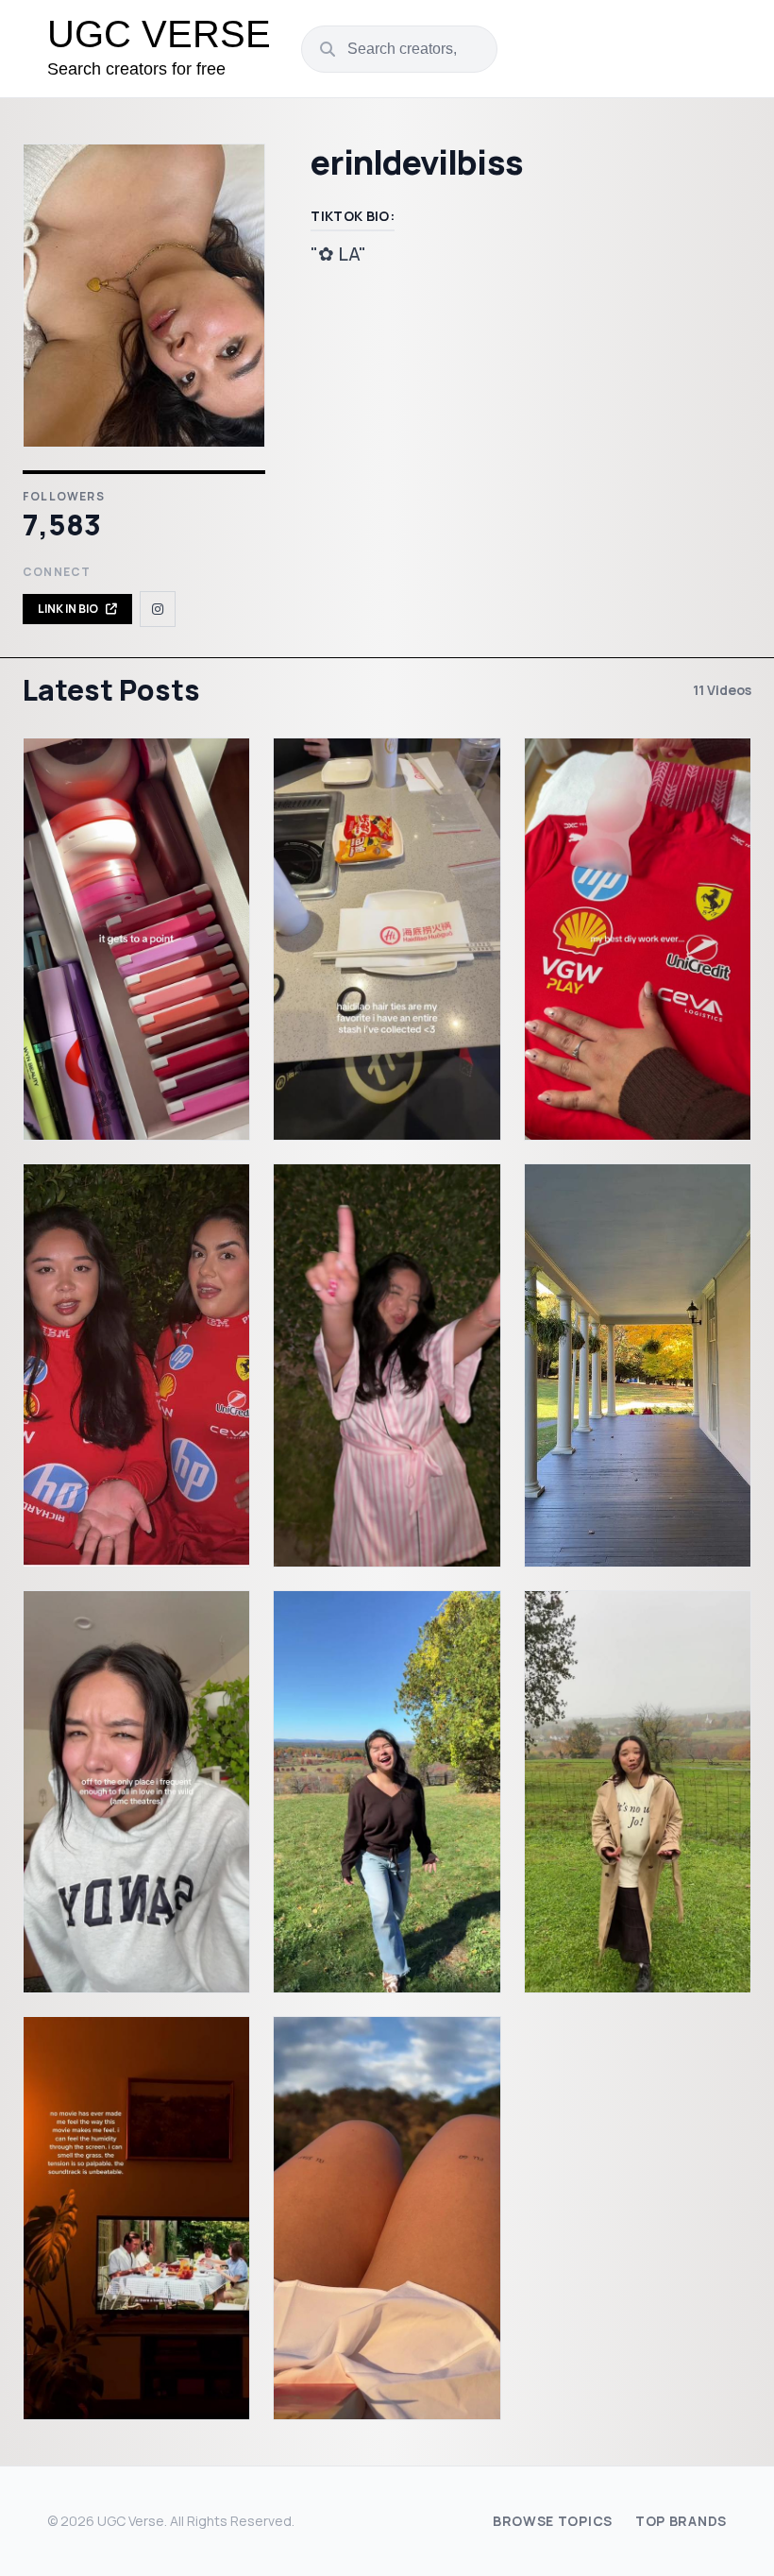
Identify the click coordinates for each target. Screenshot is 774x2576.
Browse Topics (553, 2521)
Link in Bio (68, 609)
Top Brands (681, 2521)
